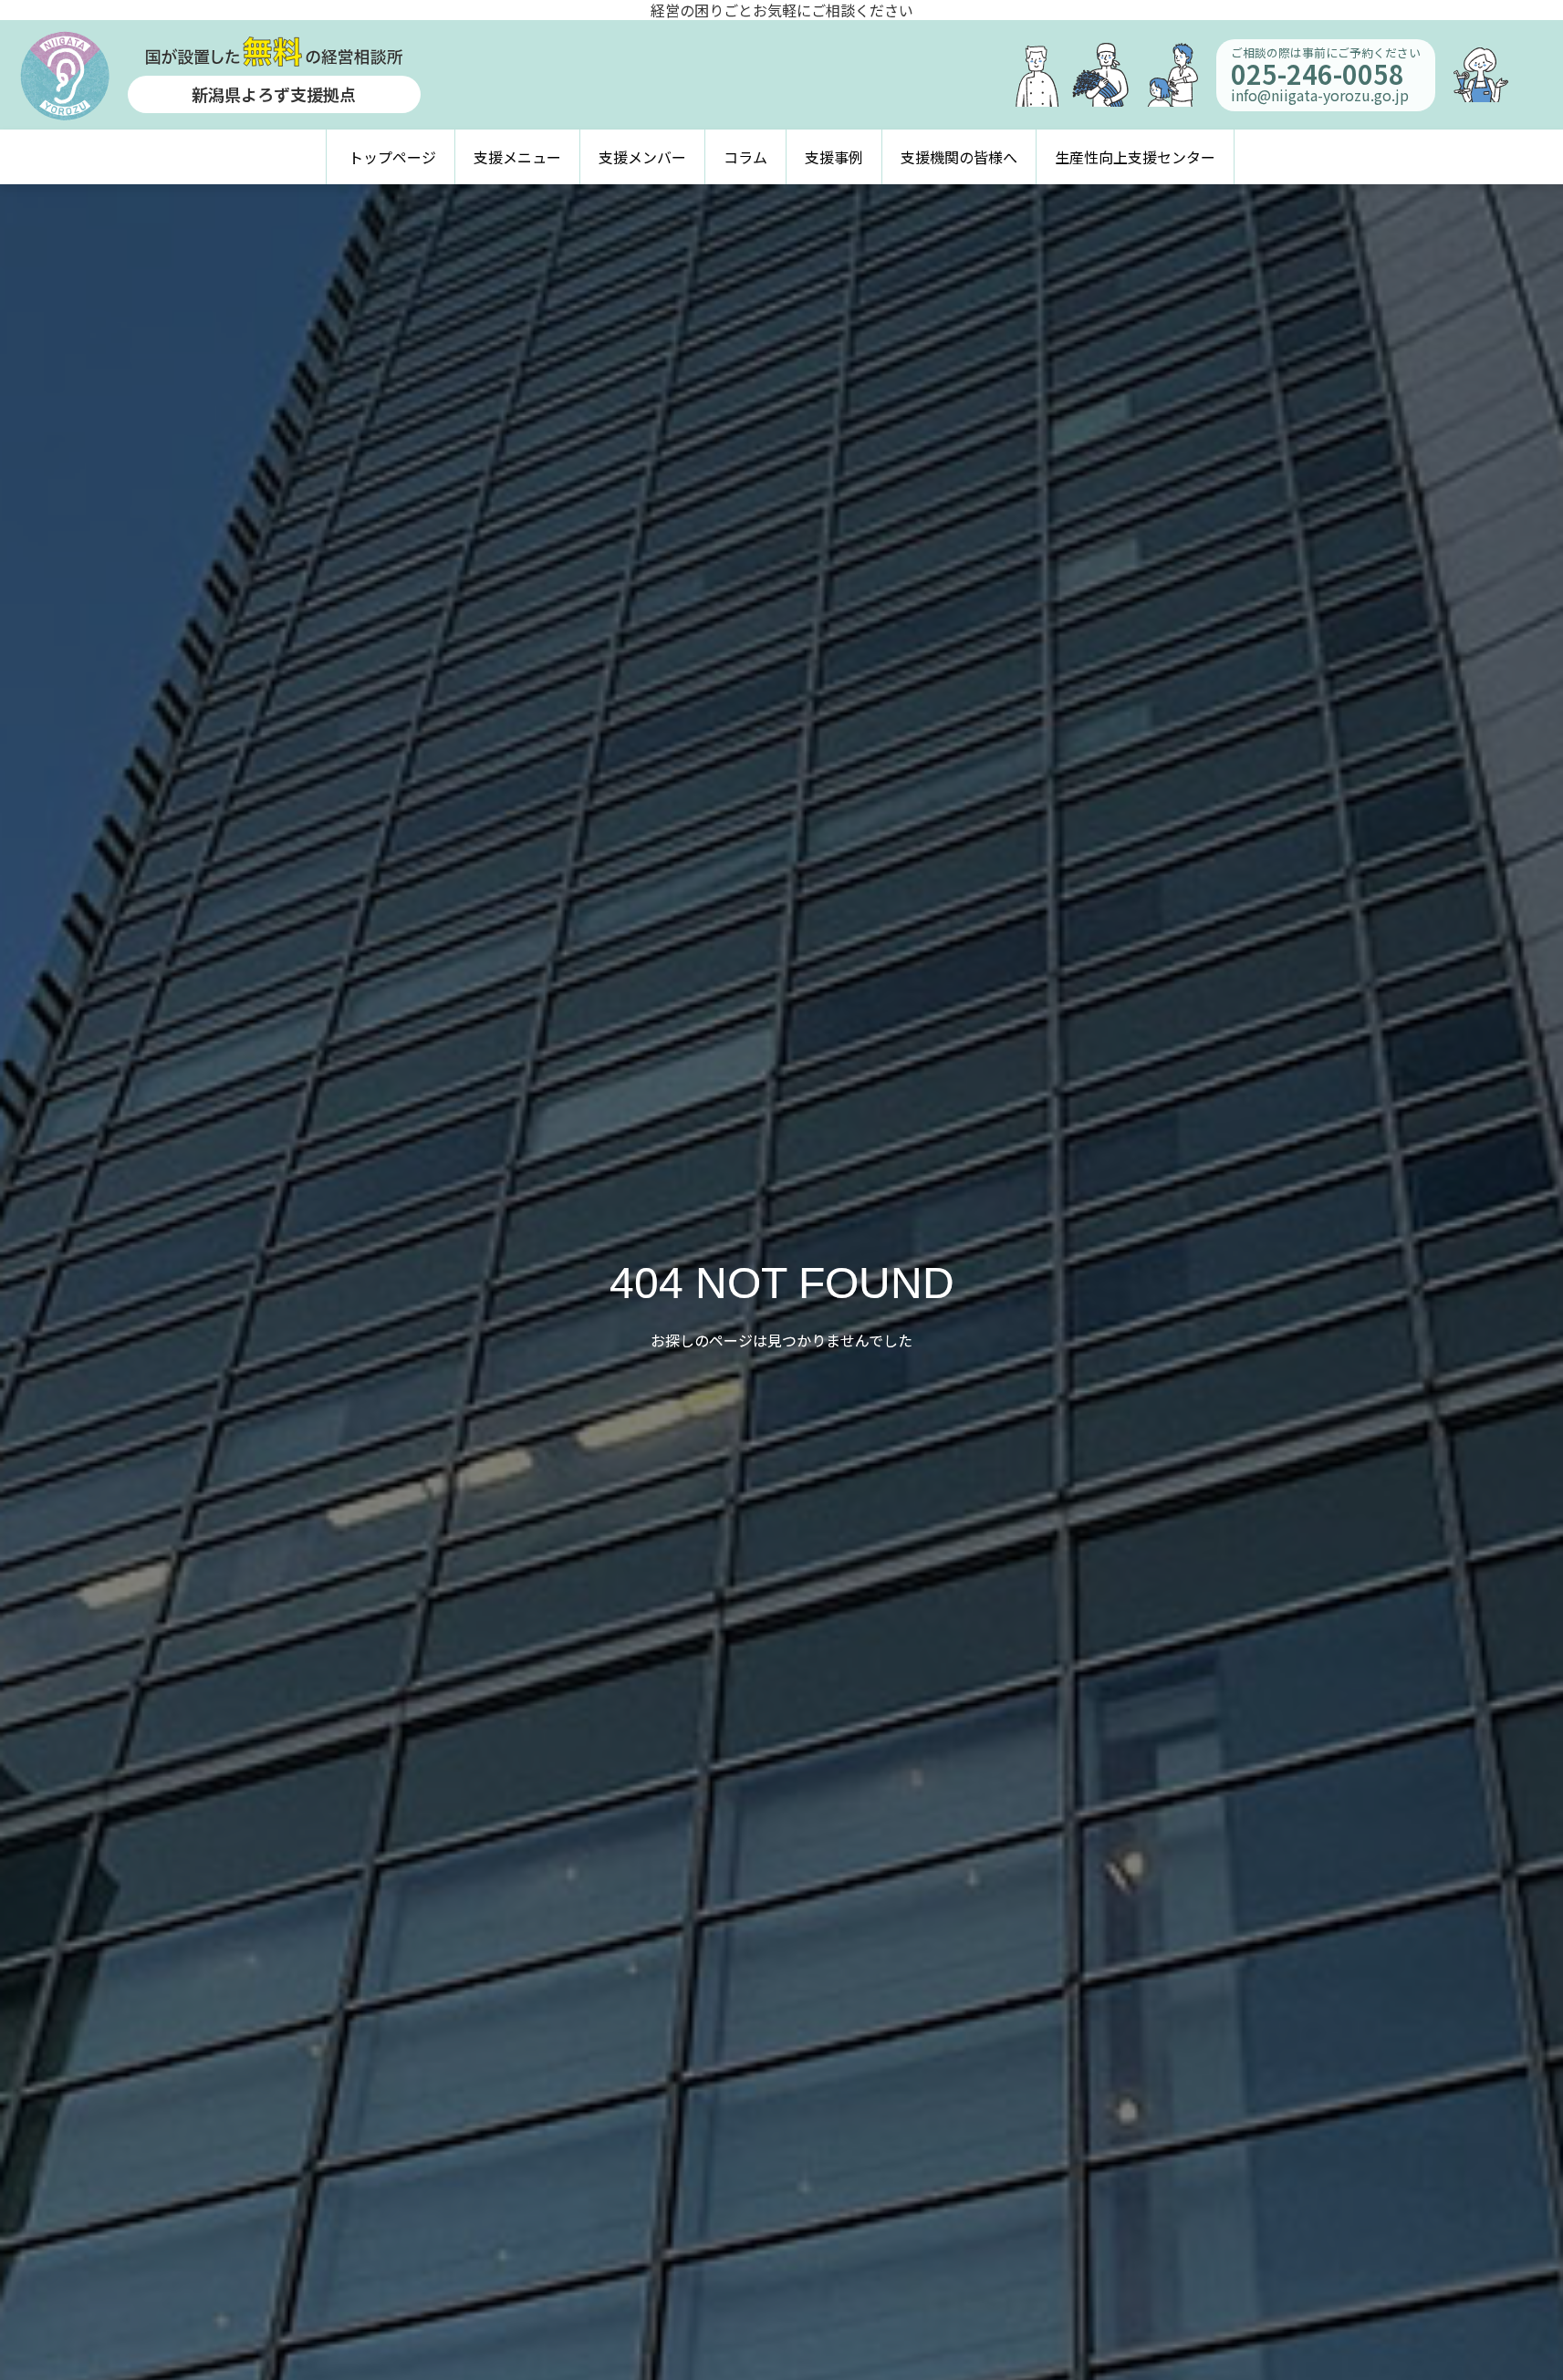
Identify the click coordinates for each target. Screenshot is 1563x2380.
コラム (745, 157)
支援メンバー (642, 157)
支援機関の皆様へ (959, 157)
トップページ (392, 157)
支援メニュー (517, 157)
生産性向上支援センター (1135, 157)
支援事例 (834, 157)
